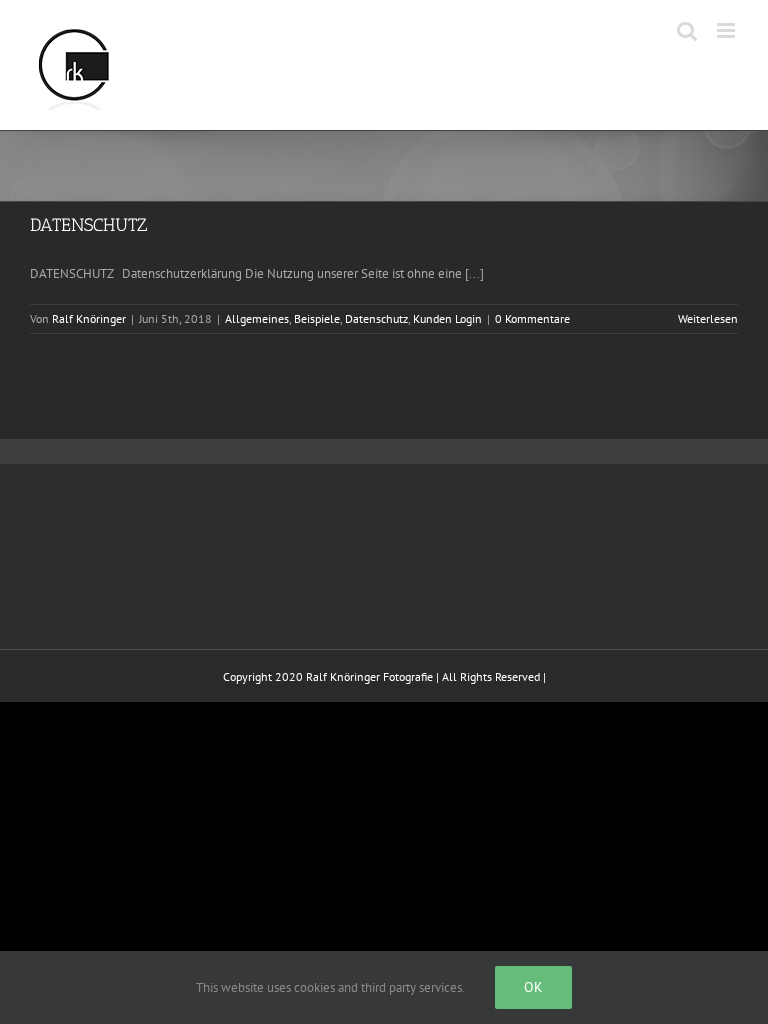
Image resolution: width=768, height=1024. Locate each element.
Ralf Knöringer (89, 318)
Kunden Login (447, 318)
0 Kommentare (532, 318)
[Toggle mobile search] (687, 30)
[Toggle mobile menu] (727, 30)
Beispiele (317, 318)
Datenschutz (376, 318)
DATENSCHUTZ (88, 225)
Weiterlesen (708, 318)
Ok (533, 987)
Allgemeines (257, 318)
